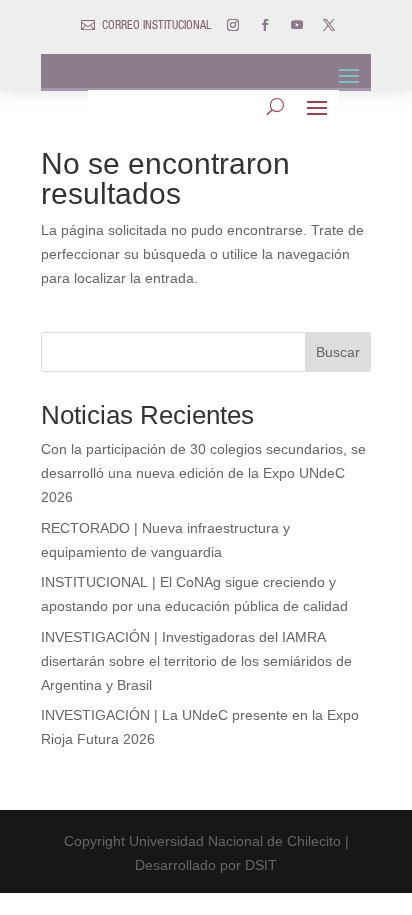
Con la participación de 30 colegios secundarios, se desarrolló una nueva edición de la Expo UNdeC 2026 (203, 473)
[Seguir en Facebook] (265, 25)
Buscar (338, 352)
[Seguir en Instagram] (233, 25)
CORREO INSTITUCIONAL (156, 26)
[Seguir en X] (329, 25)
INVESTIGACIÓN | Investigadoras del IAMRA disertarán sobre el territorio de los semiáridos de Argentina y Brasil (196, 661)
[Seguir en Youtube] (297, 25)
